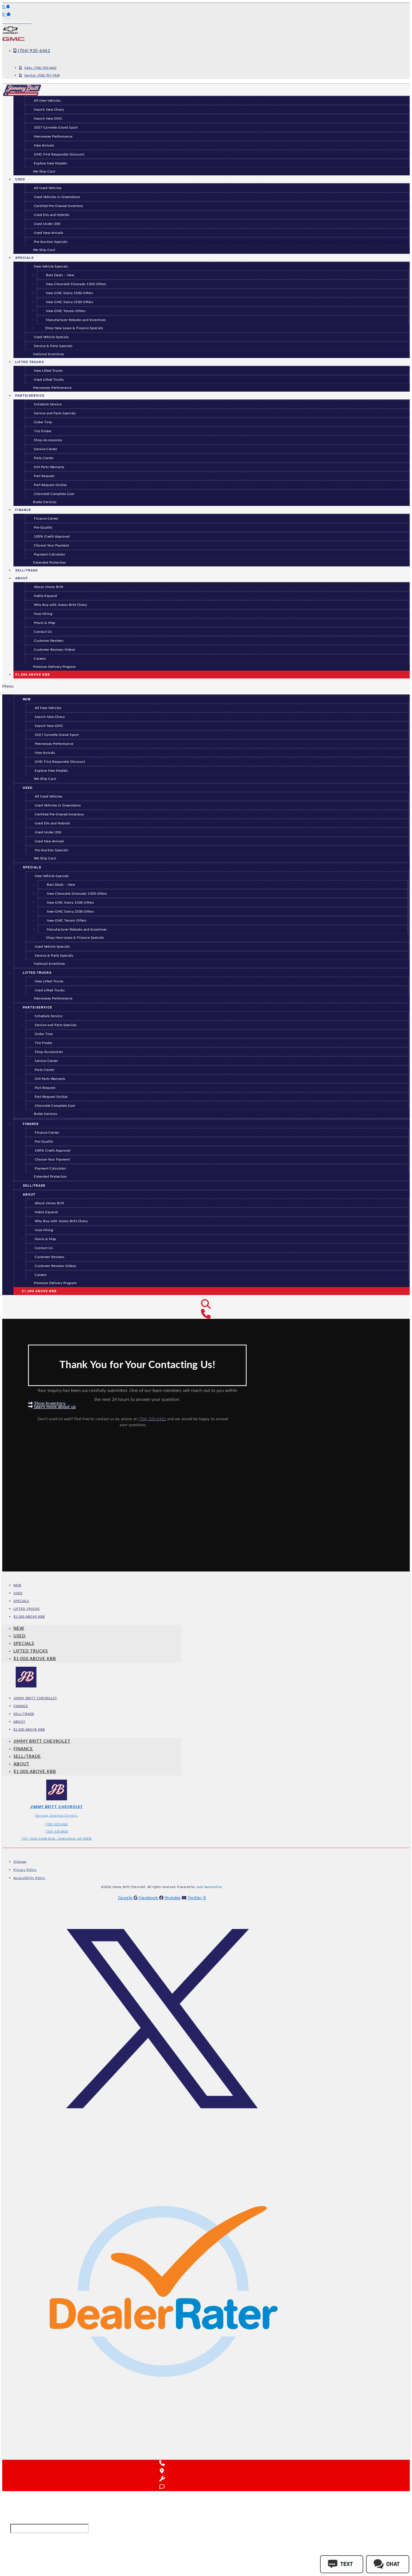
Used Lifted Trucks (49, 380)
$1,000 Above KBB (33, 675)
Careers (40, 659)
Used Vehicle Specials (51, 337)
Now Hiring (43, 614)
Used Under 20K (47, 224)
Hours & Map (45, 623)
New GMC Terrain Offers (66, 311)
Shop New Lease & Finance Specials (74, 328)
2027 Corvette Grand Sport (56, 128)
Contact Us (43, 632)
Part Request (44, 476)
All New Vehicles (48, 708)
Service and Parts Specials (55, 413)
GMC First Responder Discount (59, 154)
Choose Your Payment (52, 546)
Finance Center (46, 519)
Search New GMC (48, 119)
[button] (206, 686)
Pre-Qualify (43, 528)
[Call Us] (162, 2463)
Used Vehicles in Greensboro (57, 197)
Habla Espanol (46, 596)
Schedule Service (48, 404)
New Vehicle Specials (51, 267)
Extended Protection (50, 563)
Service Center (46, 449)
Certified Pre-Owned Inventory (59, 206)
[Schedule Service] (162, 2479)
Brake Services (45, 502)
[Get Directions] (162, 2471)
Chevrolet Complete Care (54, 494)
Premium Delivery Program (54, 667)
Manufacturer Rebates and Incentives (76, 320)
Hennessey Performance (53, 137)
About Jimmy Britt (49, 587)
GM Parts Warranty (49, 467)
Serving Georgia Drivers (57, 1816)
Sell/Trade (34, 1186)
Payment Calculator (50, 555)
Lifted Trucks (30, 362)
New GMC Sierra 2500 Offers (70, 302)
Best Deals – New (60, 275)
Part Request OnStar (50, 485)
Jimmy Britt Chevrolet (35, 1698)
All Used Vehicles (48, 188)
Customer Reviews (49, 641)
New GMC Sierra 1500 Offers (70, 293)
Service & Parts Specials (53, 346)
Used (20, 179)
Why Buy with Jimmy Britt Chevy (60, 605)
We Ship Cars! (44, 172)
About (21, 578)
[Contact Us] (206, 1314)
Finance (23, 510)
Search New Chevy (49, 110)
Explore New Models (50, 163)
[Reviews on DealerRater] (164, 2447)
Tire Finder (43, 431)
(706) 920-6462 (152, 1419)
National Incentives (49, 354)
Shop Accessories (48, 440)
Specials (24, 258)
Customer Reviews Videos (55, 650)
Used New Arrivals (49, 233)
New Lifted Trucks (48, 371)
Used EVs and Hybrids (52, 215)
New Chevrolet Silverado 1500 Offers (76, 284)
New (27, 699)
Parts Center (44, 458)
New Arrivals (44, 146)
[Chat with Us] (162, 2487)
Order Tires (43, 422)
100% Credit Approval (52, 537)
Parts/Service (30, 396)
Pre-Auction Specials (51, 242)
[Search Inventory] (206, 1305)
